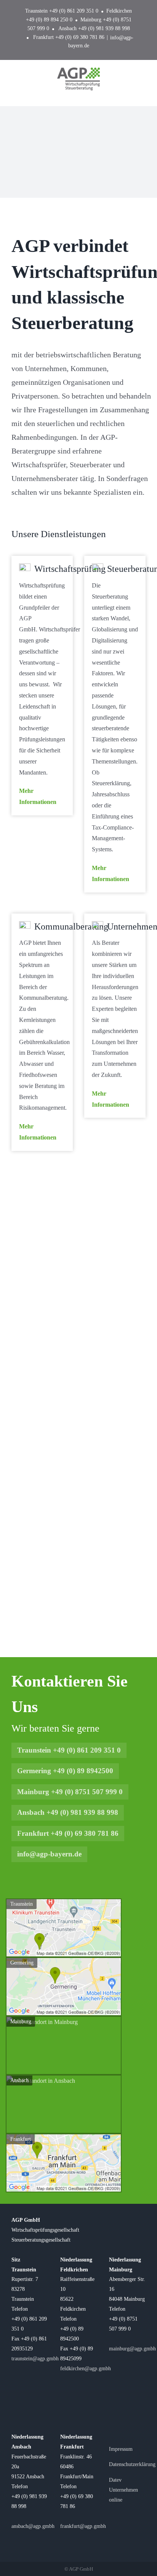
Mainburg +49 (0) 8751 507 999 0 (70, 1792)
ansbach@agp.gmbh (33, 2526)
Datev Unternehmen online (123, 2490)
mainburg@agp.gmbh (132, 2348)
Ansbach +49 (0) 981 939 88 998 (68, 1812)
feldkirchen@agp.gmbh (86, 2368)
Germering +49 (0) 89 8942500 (65, 1771)
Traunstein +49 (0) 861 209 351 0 (69, 1750)
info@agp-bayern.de (49, 1854)
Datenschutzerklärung (132, 2464)
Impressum (121, 2449)
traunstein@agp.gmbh (35, 2358)
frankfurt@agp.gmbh (83, 2526)
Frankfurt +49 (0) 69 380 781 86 (68, 1833)
